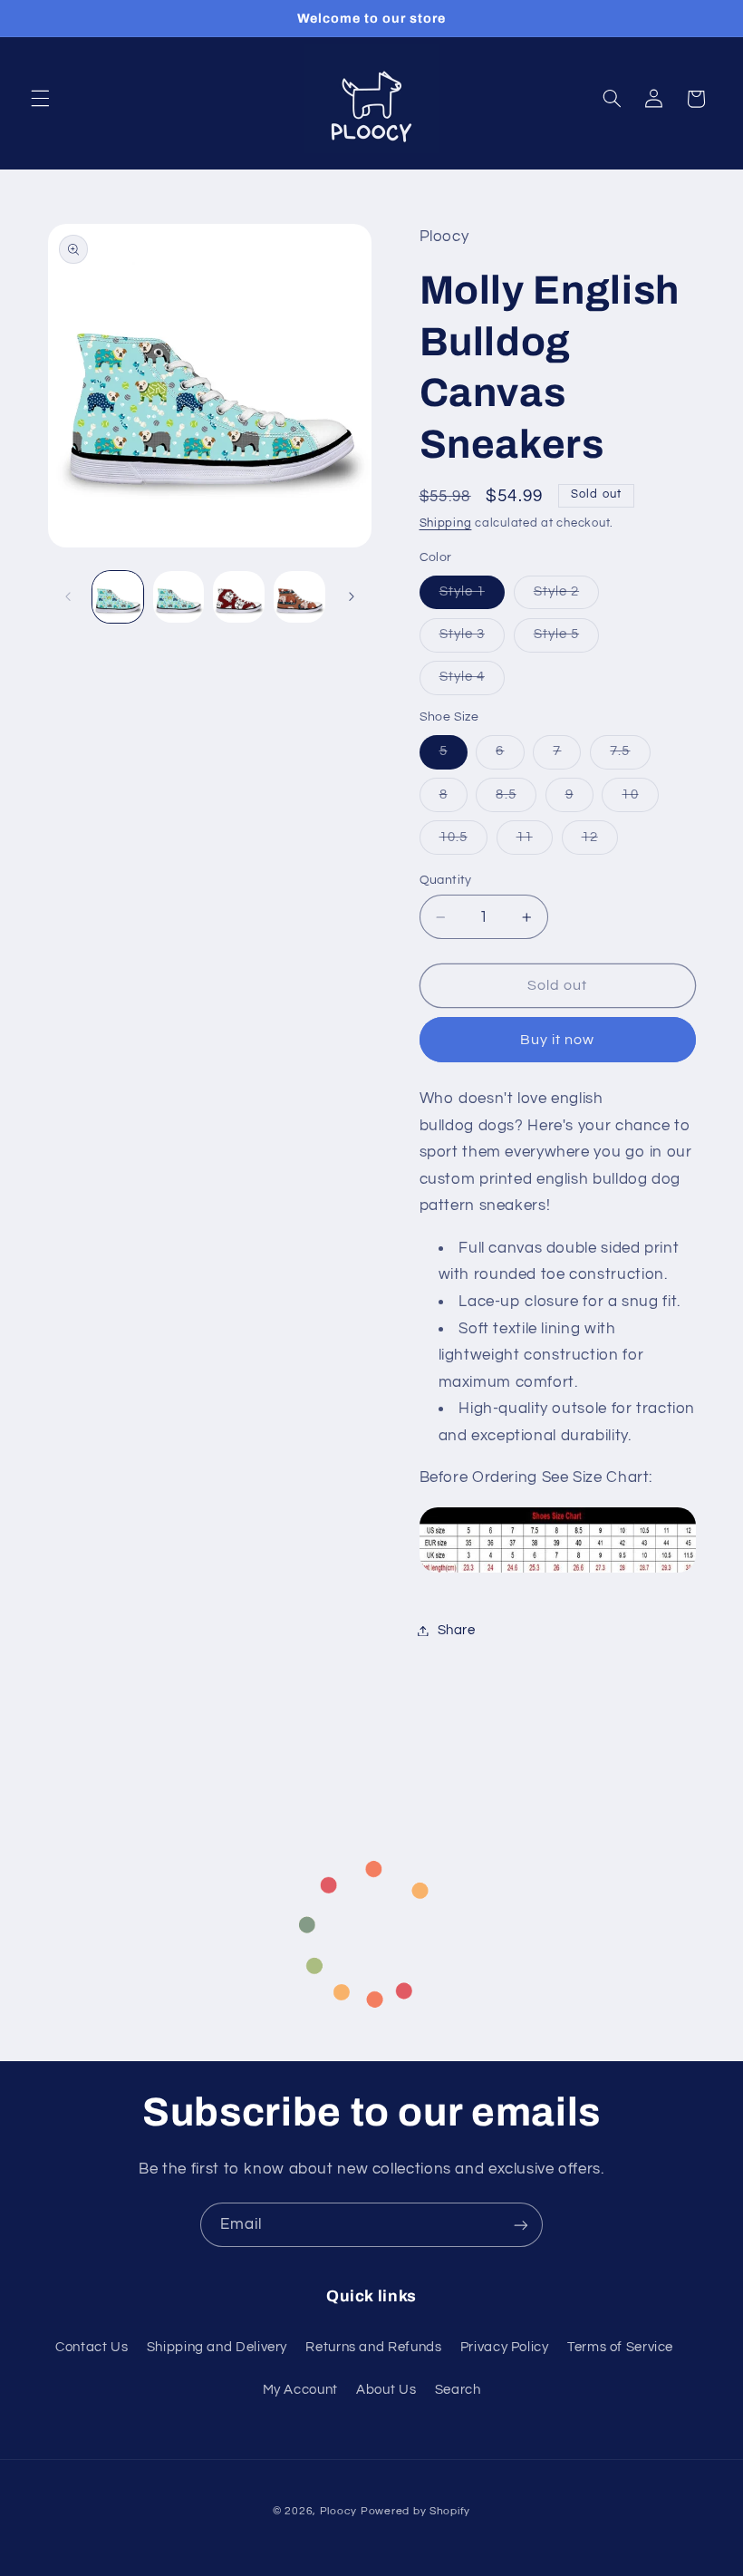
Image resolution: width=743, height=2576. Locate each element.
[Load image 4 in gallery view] (299, 596)
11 (535, 842)
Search (458, 2390)
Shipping (446, 523)
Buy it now (558, 1040)
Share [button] (457, 1630)
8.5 (516, 799)
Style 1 (472, 596)
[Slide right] (352, 597)
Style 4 (472, 682)
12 (600, 842)
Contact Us (92, 2347)
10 (640, 799)
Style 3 (472, 639)
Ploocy (338, 2511)
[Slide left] (68, 597)
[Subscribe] (521, 2225)
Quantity (446, 880)
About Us (386, 2390)
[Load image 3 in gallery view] (238, 596)
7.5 (630, 756)
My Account (300, 2390)
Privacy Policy (505, 2347)
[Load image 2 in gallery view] (179, 596)
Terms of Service (620, 2347)
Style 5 (566, 639)
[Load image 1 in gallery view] (118, 596)
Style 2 (566, 596)
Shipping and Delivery (217, 2347)
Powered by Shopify (415, 2511)
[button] (40, 99)
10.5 (463, 842)
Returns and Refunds (373, 2347)
